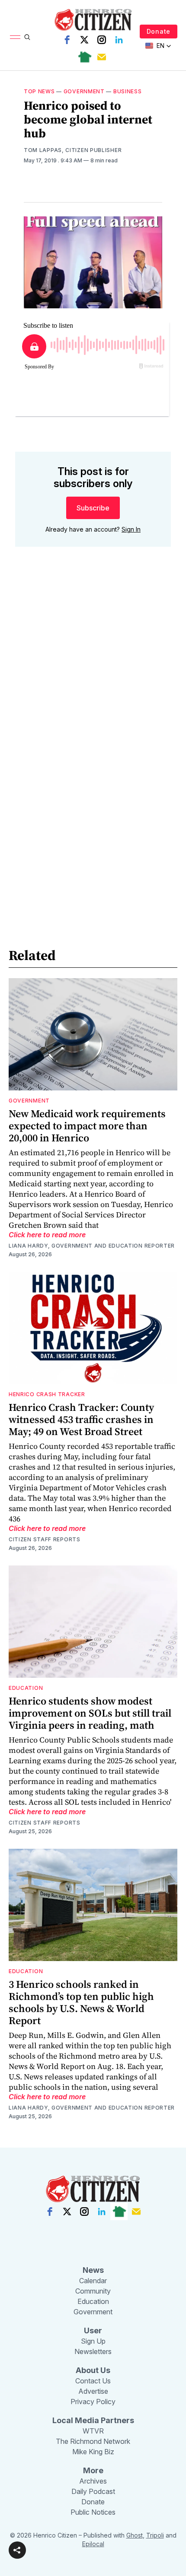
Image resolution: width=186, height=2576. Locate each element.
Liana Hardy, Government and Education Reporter (92, 1246)
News (93, 2270)
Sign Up (93, 2341)
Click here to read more (47, 1235)
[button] (17, 2550)
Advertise (93, 2391)
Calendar (93, 2281)
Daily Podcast (93, 2491)
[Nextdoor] (84, 57)
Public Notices (93, 2512)
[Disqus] (93, 677)
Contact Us (93, 2381)
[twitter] (84, 40)
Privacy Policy (93, 2402)
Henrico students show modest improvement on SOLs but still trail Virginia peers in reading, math (90, 1713)
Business (128, 91)
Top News (39, 91)
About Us (93, 2370)
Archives (93, 2481)
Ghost (135, 2535)
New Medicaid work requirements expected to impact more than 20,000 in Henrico (87, 1126)
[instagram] (102, 40)
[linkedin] (119, 40)
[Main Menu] (15, 37)
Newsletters (93, 2351)
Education (26, 1688)
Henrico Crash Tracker (47, 1394)
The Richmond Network (93, 2441)
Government (84, 91)
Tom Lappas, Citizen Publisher (73, 150)
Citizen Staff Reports (45, 1539)
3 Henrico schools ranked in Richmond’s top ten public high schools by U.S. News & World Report (81, 2002)
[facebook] (67, 40)
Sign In (131, 529)
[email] (102, 57)
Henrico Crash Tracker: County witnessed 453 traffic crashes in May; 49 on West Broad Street (81, 1419)
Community (93, 2291)
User (93, 2330)
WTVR (93, 2431)
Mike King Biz (93, 2452)
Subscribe (93, 508)
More (93, 2470)
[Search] (27, 37)
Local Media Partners (93, 2420)
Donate (159, 31)
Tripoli (155, 2535)
